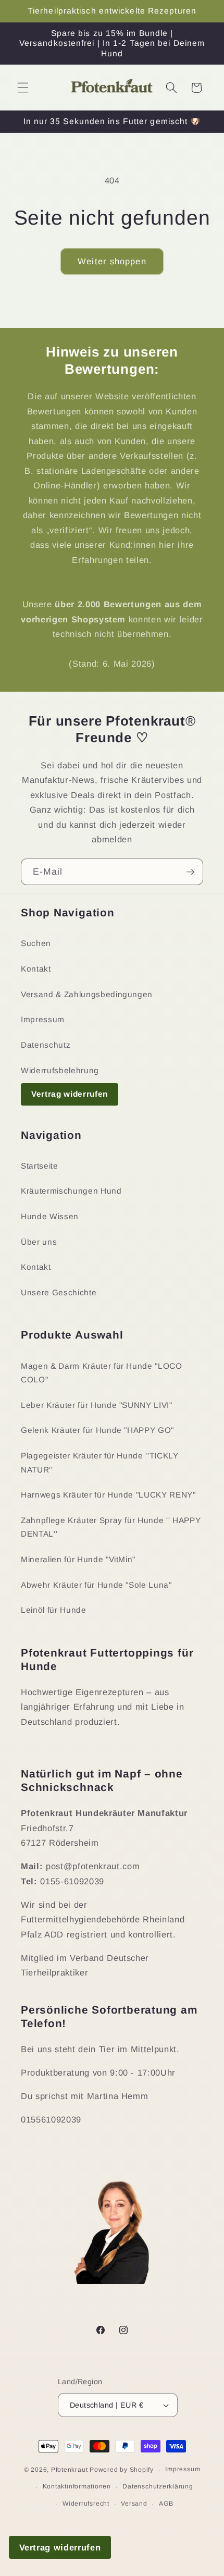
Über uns (39, 1242)
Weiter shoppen (112, 261)
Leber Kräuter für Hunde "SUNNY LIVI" (97, 1405)
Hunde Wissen (50, 1216)
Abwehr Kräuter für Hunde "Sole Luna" (96, 1585)
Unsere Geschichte (59, 1292)
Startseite (40, 1166)
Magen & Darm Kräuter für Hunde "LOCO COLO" (102, 1373)
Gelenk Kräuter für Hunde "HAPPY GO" (97, 1430)
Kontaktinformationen (77, 2486)
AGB (166, 2504)
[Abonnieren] (190, 872)
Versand (134, 2504)
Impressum (43, 1019)
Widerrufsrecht (86, 2504)
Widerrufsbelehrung (60, 1070)
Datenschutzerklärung (158, 2486)
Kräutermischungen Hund (71, 1191)
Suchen (36, 943)
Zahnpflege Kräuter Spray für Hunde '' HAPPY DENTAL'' (111, 1527)
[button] (23, 88)
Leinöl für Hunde (54, 1610)
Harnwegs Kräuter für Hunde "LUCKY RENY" (108, 1495)
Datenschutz (46, 1045)
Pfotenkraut (69, 2470)
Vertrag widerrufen (70, 1094)
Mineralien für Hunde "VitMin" (78, 1559)
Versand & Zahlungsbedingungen (87, 994)
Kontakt (36, 969)
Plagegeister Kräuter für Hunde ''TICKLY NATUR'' (100, 1463)
